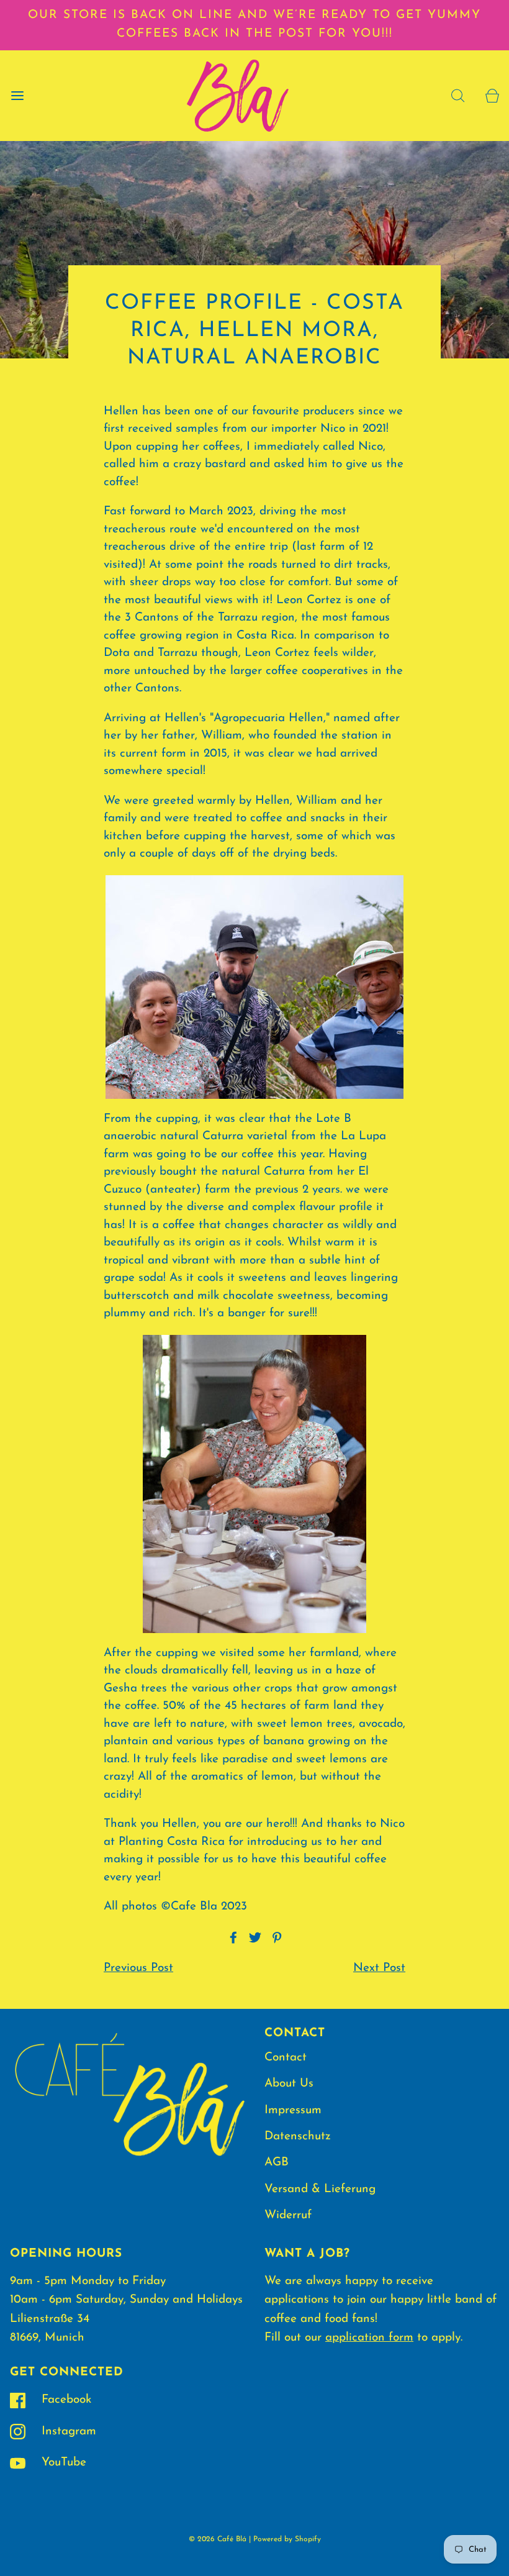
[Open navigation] (17, 95)
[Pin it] (275, 1937)
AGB (277, 2163)
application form (369, 2338)
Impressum (293, 2110)
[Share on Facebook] (232, 1937)
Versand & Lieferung (320, 2189)
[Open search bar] (458, 95)
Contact (286, 2058)
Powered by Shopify (287, 2539)
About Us (289, 2084)
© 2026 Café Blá (218, 2539)
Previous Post (138, 1968)
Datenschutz (298, 2137)
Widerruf (288, 2215)
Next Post (379, 1968)
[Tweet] (253, 1937)
